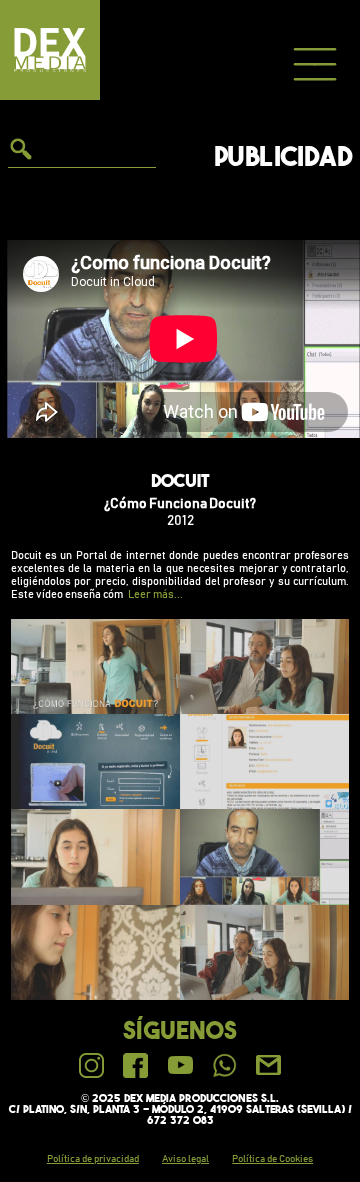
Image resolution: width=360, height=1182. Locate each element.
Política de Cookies (272, 1159)
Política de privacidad (93, 1159)
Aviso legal (185, 1159)
